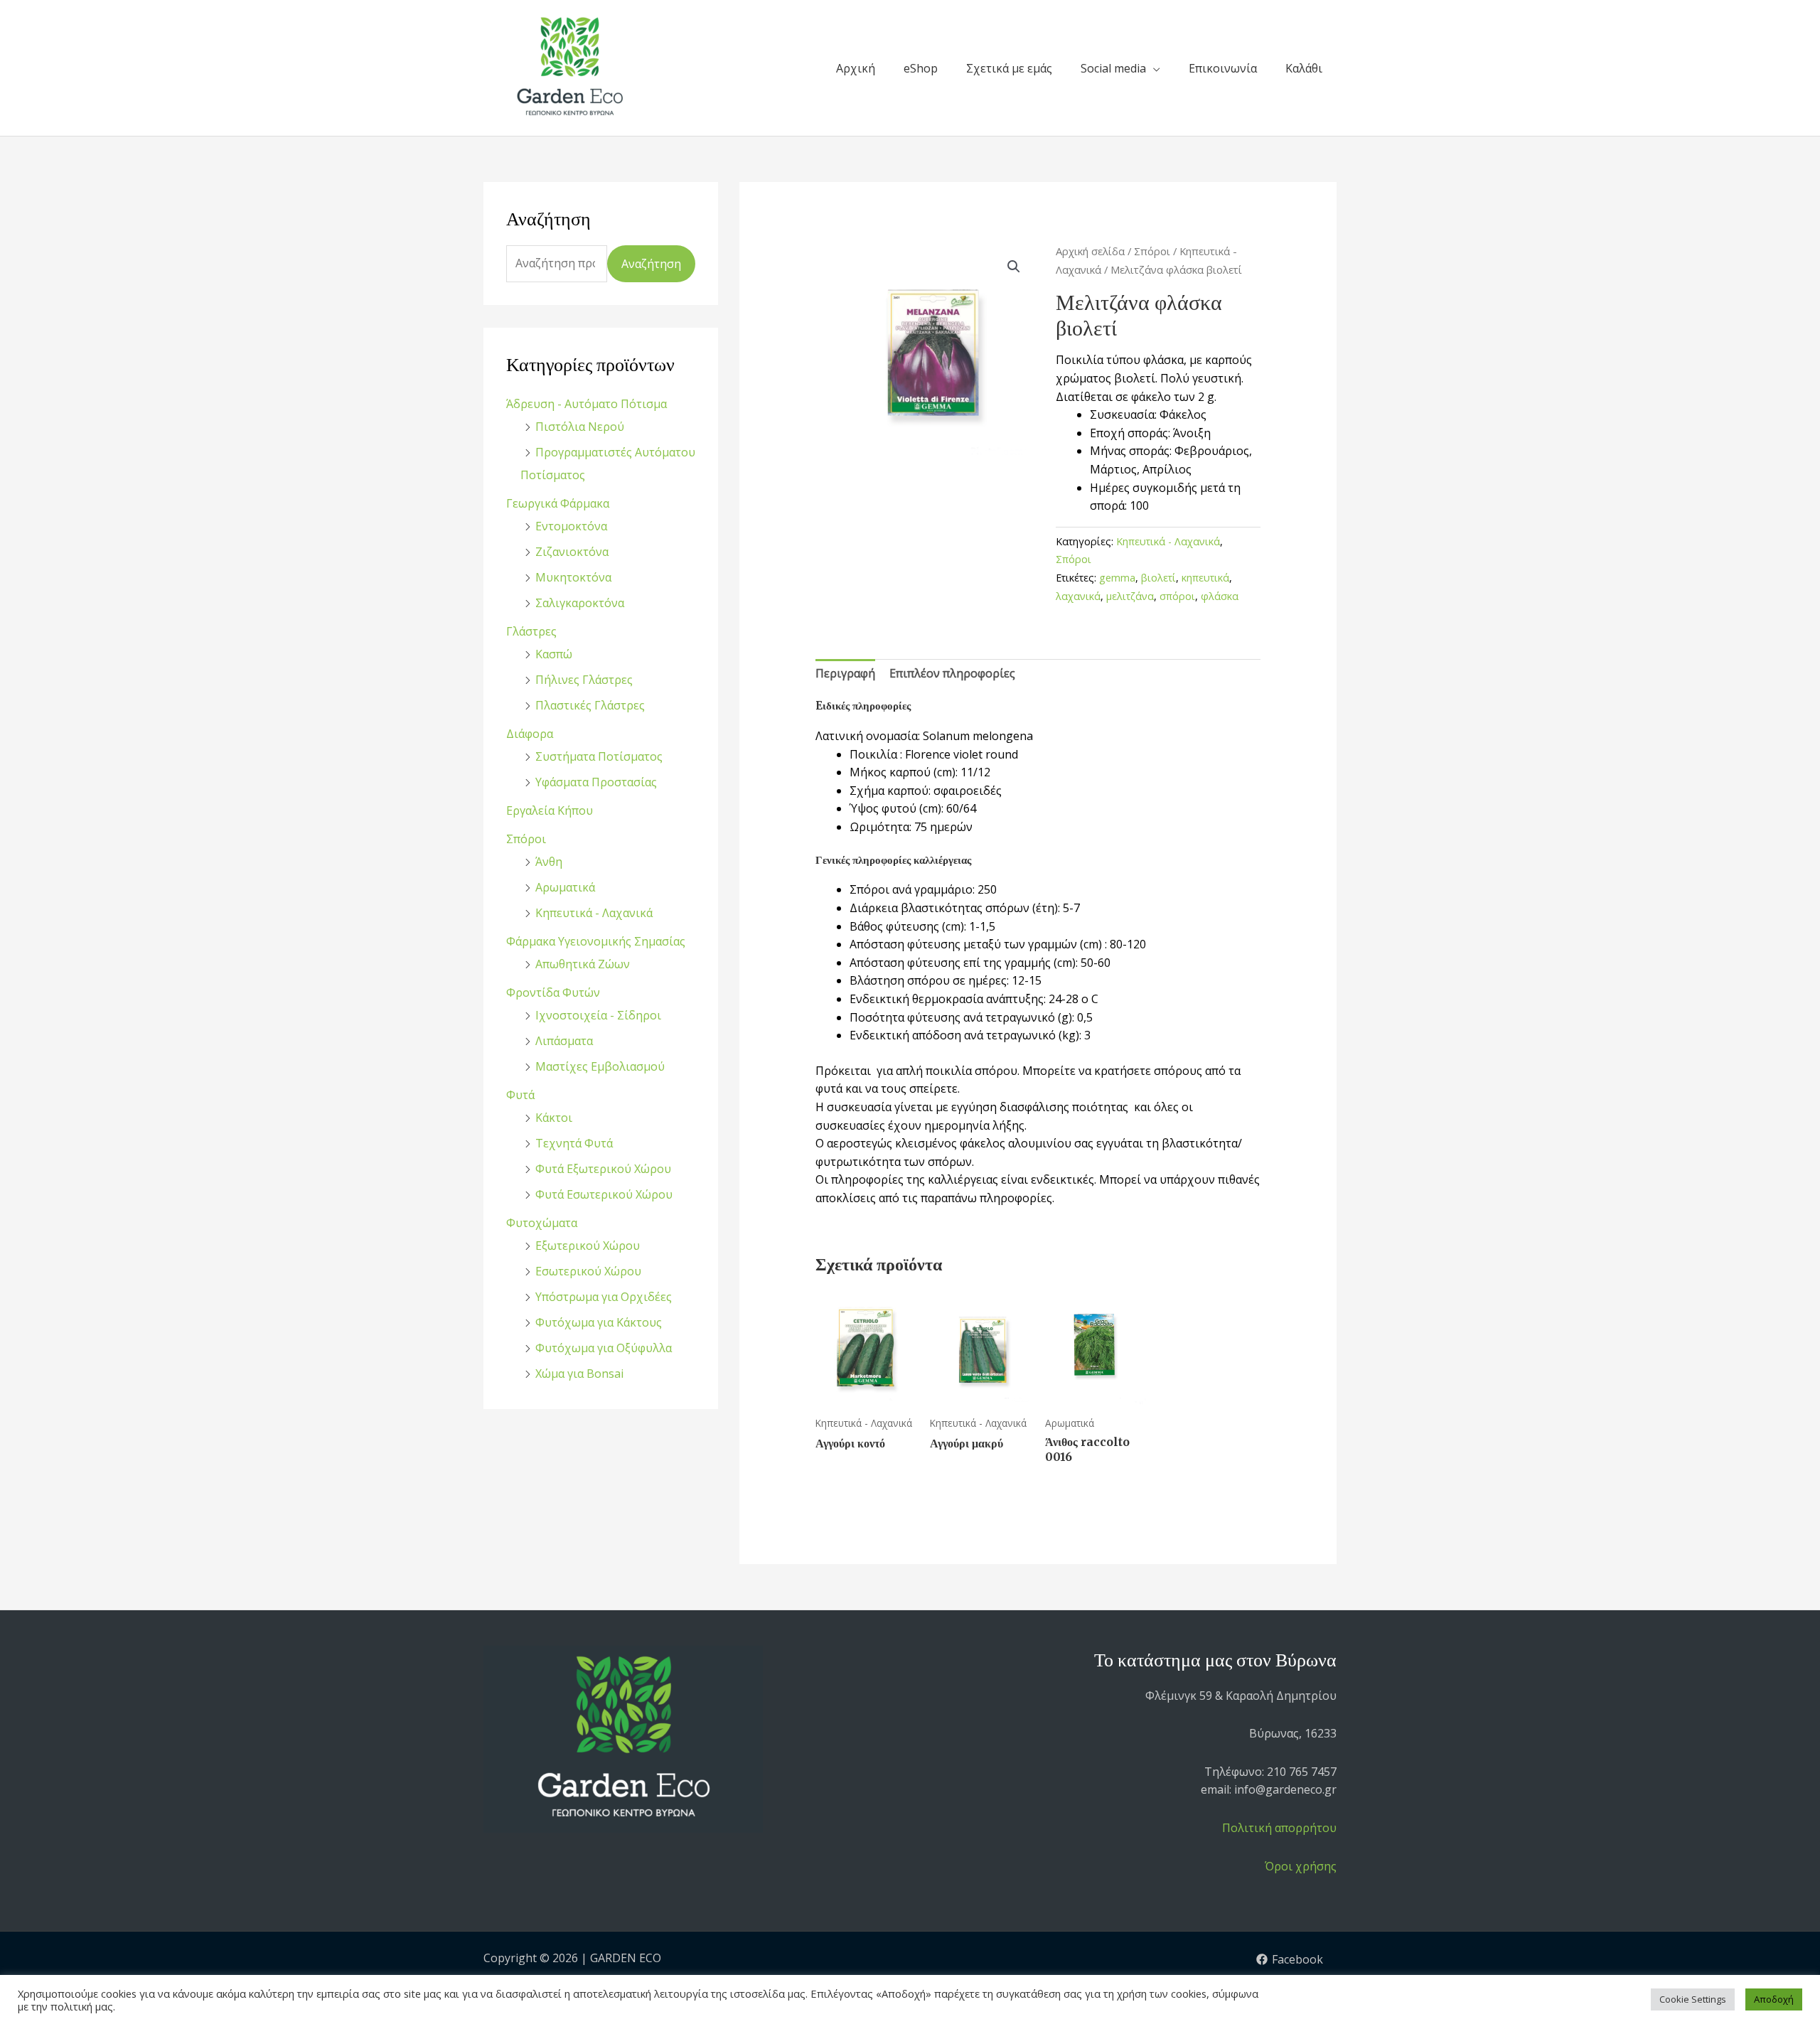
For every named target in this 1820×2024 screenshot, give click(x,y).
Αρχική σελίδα (1090, 251)
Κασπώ (554, 654)
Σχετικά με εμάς (1009, 68)
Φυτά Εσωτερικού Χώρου (604, 1194)
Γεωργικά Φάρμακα (558, 503)
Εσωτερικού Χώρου (588, 1271)
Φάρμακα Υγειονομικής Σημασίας (596, 941)
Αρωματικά (565, 887)
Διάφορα (530, 734)
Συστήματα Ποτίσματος (599, 756)
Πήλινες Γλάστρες (584, 680)
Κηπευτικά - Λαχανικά (594, 913)
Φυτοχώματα (542, 1223)
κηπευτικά (1205, 578)
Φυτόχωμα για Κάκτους (599, 1322)
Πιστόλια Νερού (580, 427)
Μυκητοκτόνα (573, 577)
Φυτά (520, 1095)
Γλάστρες (531, 631)
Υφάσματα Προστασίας (596, 782)
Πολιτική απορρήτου (1279, 1828)
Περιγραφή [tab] (845, 673)
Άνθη (549, 862)
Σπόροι (526, 839)
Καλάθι (1304, 68)
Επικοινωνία (1223, 68)
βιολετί (1158, 578)
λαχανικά (1078, 596)
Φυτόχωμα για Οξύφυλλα (604, 1348)
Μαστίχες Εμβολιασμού (600, 1066)
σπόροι (1177, 596)
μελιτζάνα (1130, 596)
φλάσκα (1220, 596)
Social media (1113, 68)
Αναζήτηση (651, 264)
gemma (1117, 578)
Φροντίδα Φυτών (553, 992)
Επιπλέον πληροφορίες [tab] (952, 673)
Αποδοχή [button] (1774, 1999)
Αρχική (856, 68)
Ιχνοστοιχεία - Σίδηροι (598, 1015)
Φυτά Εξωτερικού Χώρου (603, 1169)
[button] (1014, 267)
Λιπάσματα (564, 1041)
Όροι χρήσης (1301, 1866)
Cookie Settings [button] (1693, 1999)
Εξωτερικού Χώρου (588, 1246)
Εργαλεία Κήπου (550, 810)
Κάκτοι (554, 1118)
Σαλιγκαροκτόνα (580, 603)
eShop (921, 68)
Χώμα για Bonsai (579, 1374)
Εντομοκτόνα (571, 526)
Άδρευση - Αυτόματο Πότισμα (587, 404)
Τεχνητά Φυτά (574, 1143)
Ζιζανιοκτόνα (572, 552)
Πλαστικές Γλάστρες (590, 705)
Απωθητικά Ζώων (583, 964)
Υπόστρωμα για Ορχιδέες (604, 1297)
